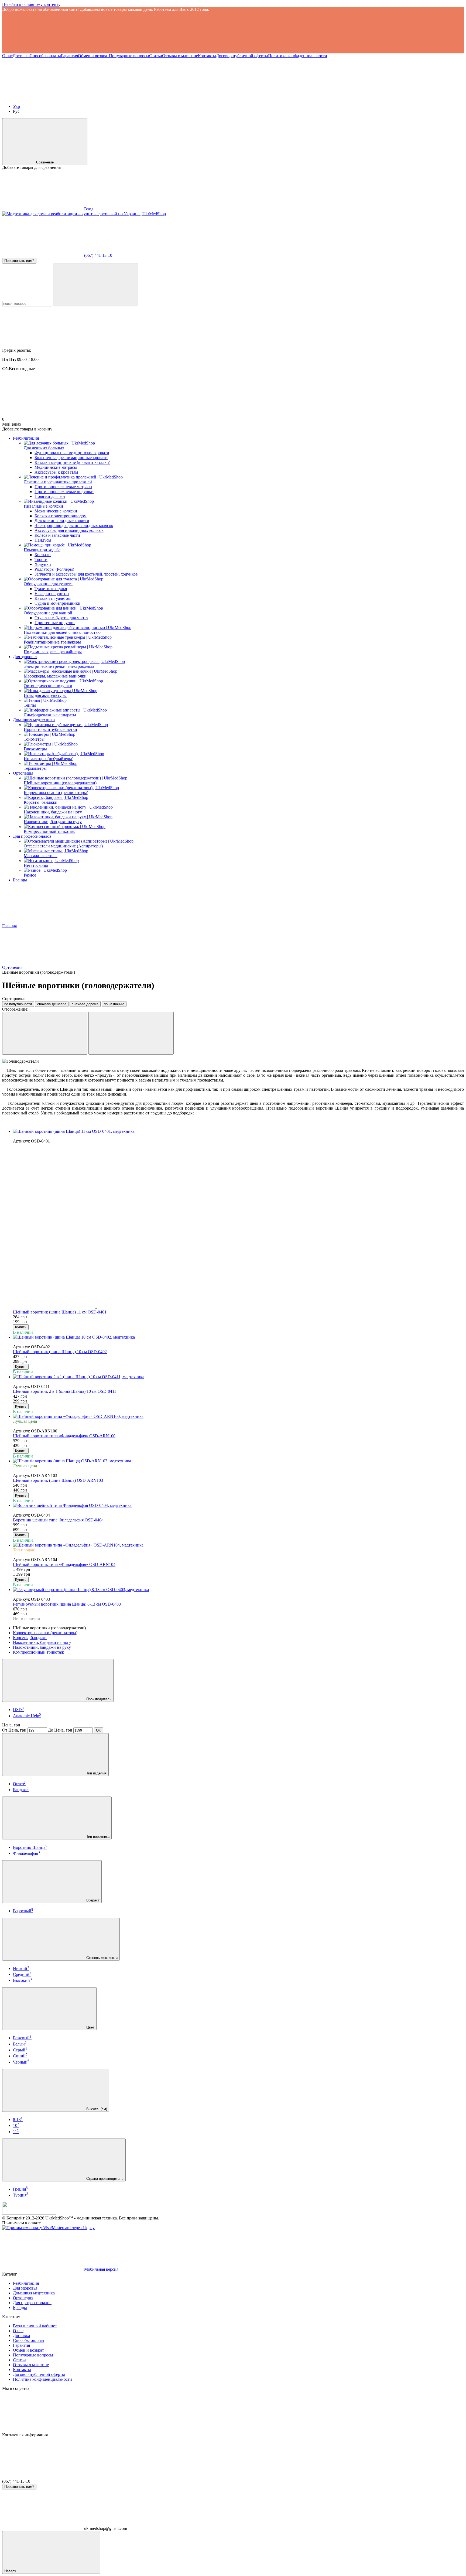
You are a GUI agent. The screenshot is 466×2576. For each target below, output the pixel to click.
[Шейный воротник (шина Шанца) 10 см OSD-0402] (238, 1337)
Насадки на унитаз (52, 593)
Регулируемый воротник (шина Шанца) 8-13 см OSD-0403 (67, 1604)
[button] (233, 33)
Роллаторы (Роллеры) (54, 569)
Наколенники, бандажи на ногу (42, 1642)
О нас (7, 56)
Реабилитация (26, 438)
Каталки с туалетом (53, 598)
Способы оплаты (45, 56)
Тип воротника (97, 1837)
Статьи (156, 56)
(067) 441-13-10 (98, 255)
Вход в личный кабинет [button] (35, 2326)
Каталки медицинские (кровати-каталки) (72, 462)
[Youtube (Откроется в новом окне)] (43, 97)
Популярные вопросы (129, 56)
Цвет (90, 2027)
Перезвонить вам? (19, 261)
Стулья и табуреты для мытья (61, 618)
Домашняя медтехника (34, 720)
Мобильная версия (101, 2269)
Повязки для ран (50, 496)
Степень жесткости (101, 1958)
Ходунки (43, 564)
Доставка (21, 56)
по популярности (18, 1004)
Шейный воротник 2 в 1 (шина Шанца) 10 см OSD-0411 (65, 1391)
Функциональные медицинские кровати (72, 453)
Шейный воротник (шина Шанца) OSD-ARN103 (58, 1480)
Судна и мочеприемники (57, 603)
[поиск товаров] (96, 285)
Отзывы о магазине (180, 56)
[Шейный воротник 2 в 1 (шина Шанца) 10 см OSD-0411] (238, 1377)
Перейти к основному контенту (31, 4)
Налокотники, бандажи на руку (42, 1647)
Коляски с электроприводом (61, 516)
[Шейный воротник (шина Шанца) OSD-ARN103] (238, 1461)
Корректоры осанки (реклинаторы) (45, 1633)
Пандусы (43, 540)
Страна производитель (104, 2179)
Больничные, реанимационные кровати (71, 458)
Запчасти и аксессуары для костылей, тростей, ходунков (86, 574)
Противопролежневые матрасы (63, 487)
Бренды (20, 880)
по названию (114, 1004)
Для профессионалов (32, 836)
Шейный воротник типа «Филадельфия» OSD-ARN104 (64, 1564)
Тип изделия (96, 1773)
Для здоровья (25, 657)
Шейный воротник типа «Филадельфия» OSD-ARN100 (64, 1436)
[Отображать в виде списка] (131, 1033)
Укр (16, 106)
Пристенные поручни (55, 623)
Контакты (207, 56)
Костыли (43, 555)
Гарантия (69, 56)
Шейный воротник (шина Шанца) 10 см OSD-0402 (60, 1352)
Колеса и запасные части (57, 535)
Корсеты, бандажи (30, 1638)
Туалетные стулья (51, 589)
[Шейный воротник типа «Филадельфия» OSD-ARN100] (238, 1417)
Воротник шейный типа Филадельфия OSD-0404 (58, 1520)
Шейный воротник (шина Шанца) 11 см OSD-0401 (60, 1312)
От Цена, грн (14, 1730)
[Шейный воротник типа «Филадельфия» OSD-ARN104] (238, 1545)
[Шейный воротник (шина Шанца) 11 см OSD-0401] (238, 1131)
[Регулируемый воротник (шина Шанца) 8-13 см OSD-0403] (238, 1590)
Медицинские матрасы (56, 467)
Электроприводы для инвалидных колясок (74, 526)
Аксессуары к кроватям (56, 472)
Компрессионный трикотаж (38, 1652)
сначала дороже (85, 1004)
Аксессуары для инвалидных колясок (69, 530)
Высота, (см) (96, 2109)
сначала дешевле (52, 1004)
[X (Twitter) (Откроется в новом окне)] (124, 97)
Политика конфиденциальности (298, 56)
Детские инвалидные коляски (62, 521)
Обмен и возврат (93, 56)
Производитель (98, 1699)
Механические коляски (56, 511)
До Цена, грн (60, 1730)
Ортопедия (23, 773)
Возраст (92, 1900)
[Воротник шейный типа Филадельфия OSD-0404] (238, 1506)
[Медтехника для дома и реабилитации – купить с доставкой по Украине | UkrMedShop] (29, 2213)
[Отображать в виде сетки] (45, 1033)
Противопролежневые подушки (64, 492)
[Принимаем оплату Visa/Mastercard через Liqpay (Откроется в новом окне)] (48, 2228)
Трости (41, 560)
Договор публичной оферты (242, 56)
